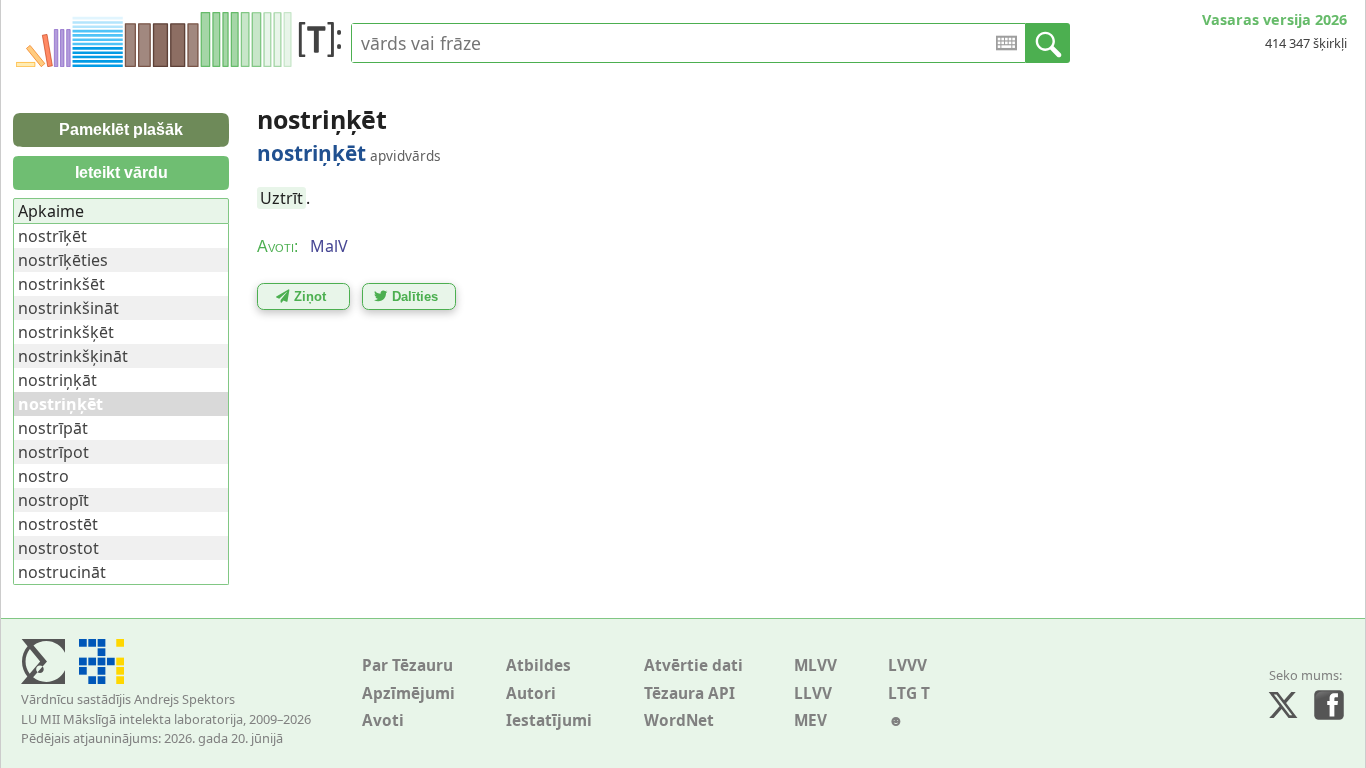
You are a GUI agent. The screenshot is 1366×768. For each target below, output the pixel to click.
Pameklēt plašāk (121, 129)
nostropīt (53, 500)
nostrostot (58, 548)
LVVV (907, 665)
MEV (810, 720)
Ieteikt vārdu (121, 172)
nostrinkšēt (61, 284)
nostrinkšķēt (66, 332)
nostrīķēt (52, 236)
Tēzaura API (689, 693)
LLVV (813, 693)
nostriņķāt (57, 380)
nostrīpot (53, 452)
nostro (43, 476)
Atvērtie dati (693, 665)
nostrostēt (58, 524)
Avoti (383, 720)
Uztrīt (281, 198)
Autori (531, 693)
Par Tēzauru (407, 665)
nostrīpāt (53, 428)
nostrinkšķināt (73, 356)
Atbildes (538, 665)
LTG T (909, 693)
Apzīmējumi (408, 693)
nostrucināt (62, 572)
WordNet (679, 720)
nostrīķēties (63, 260)
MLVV (815, 665)
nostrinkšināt (68, 308)
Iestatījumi (549, 720)
